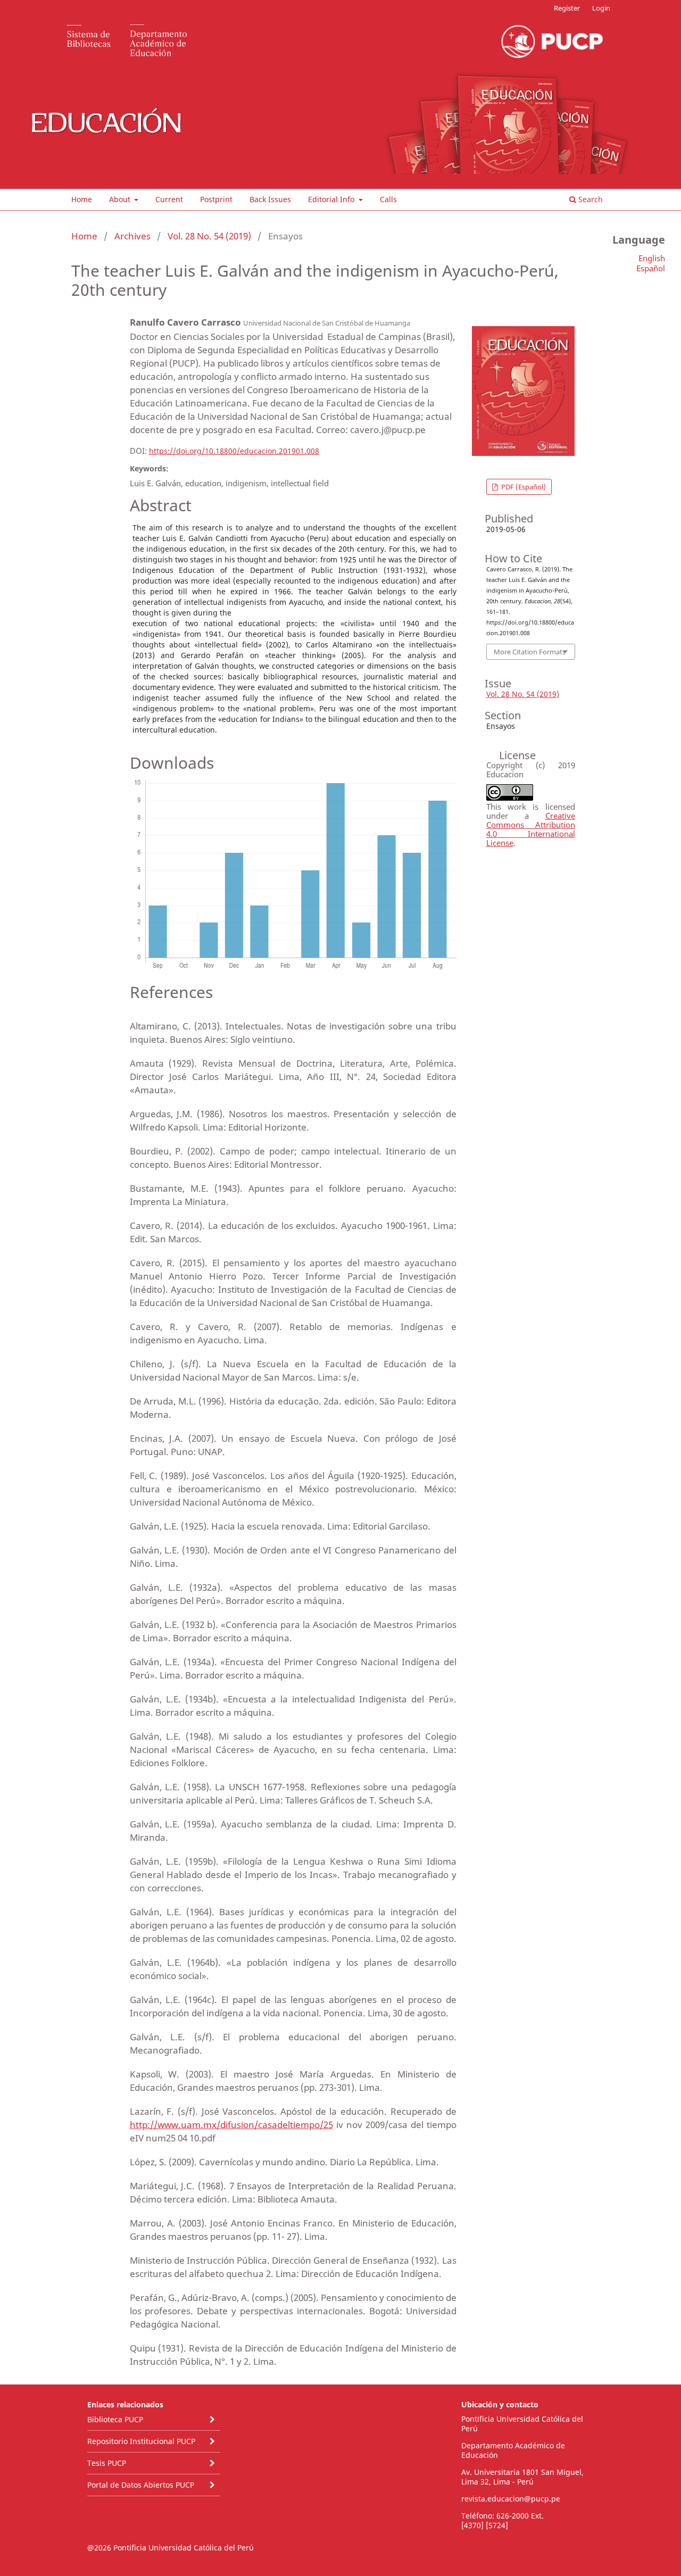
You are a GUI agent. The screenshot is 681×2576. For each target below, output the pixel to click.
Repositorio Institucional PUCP (141, 2441)
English (652, 258)
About (121, 199)
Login (601, 8)
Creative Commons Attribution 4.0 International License (531, 829)
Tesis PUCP (107, 2463)
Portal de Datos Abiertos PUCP (141, 2485)
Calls (388, 199)
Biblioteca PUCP (115, 2419)
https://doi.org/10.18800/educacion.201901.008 (234, 451)
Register (567, 8)
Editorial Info (332, 199)
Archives (132, 236)
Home (82, 199)
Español (651, 268)
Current (169, 199)
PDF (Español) (523, 487)
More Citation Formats (530, 652)
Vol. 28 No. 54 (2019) (209, 236)
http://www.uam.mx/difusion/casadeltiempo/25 (231, 2125)
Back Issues (270, 199)
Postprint (216, 199)
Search (589, 199)
